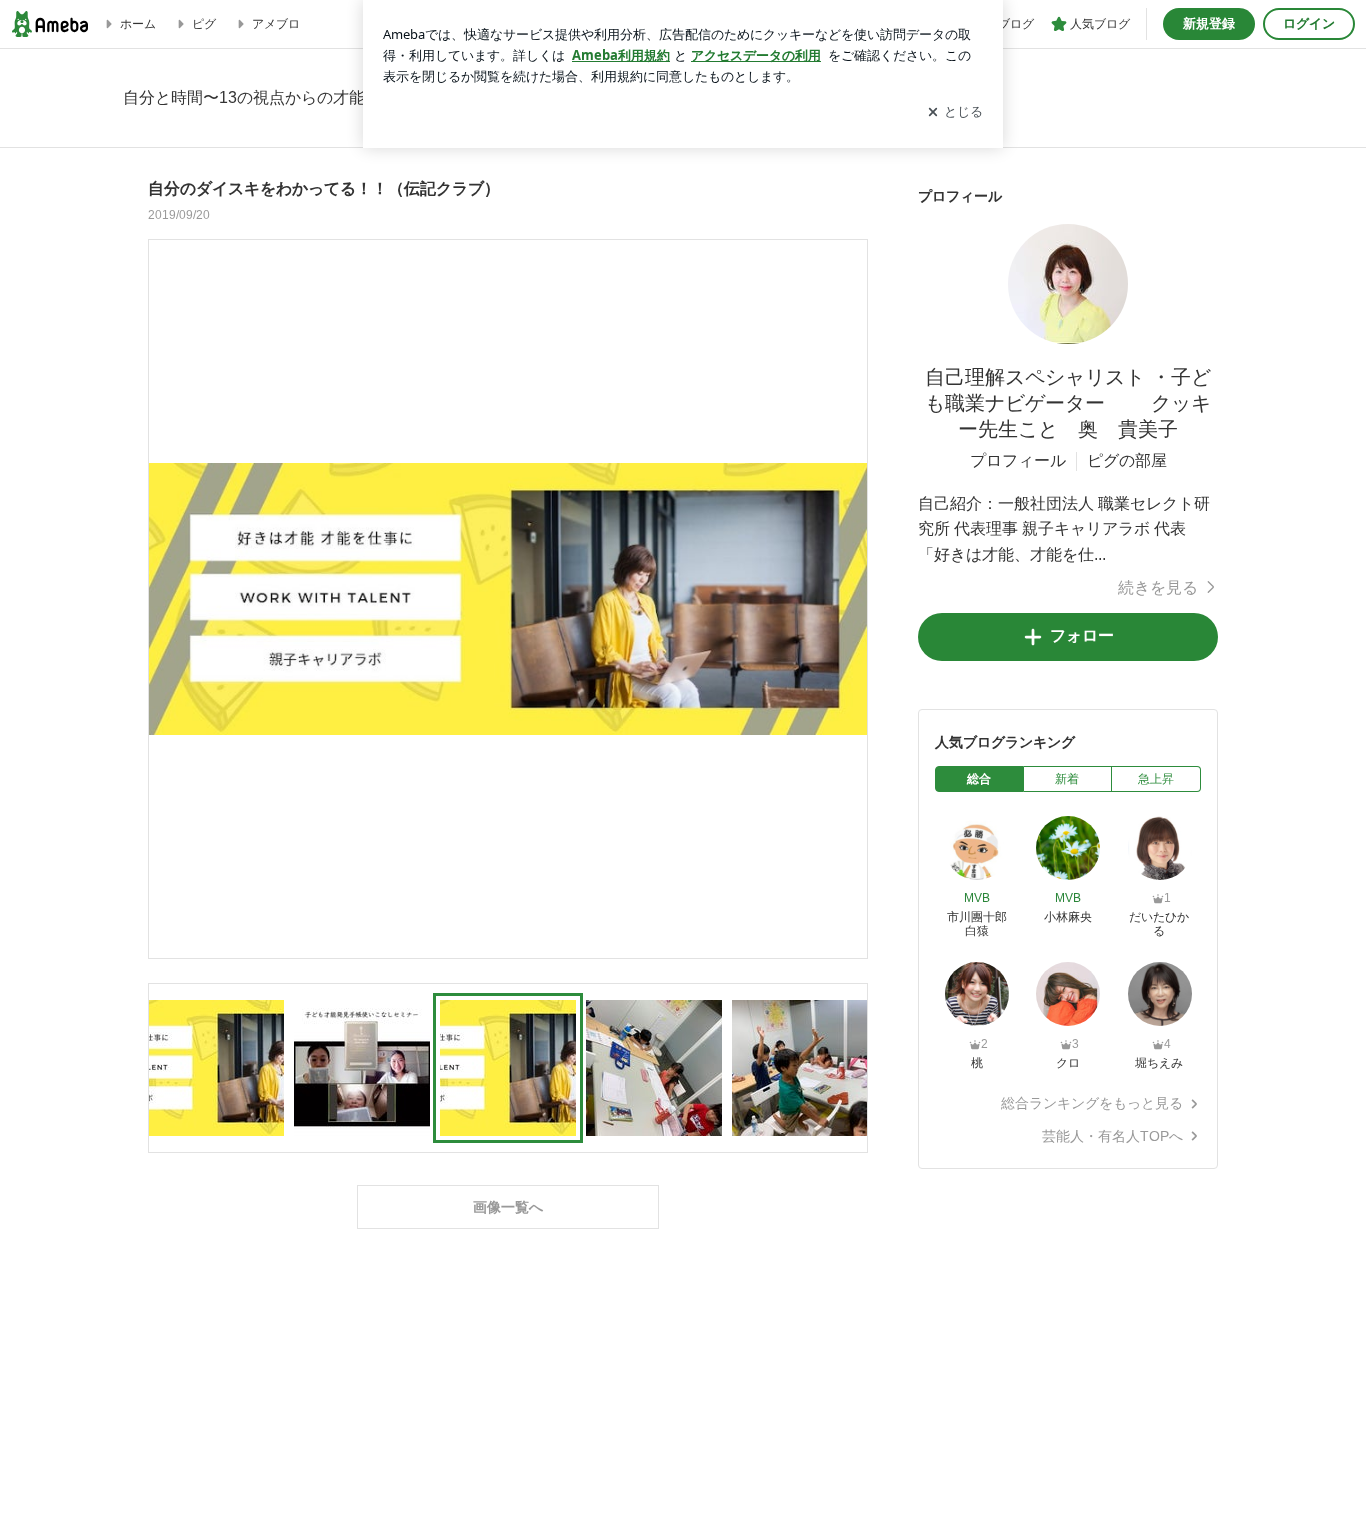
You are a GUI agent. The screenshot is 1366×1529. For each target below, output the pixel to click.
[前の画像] (169, 598)
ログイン (1309, 23)
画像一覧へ (508, 1207)
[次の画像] (847, 598)
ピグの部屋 (1127, 460)
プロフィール (1018, 460)
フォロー (1082, 635)
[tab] (979, 779)
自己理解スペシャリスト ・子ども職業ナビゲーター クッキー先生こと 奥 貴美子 (1068, 403)
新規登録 (1209, 23)
